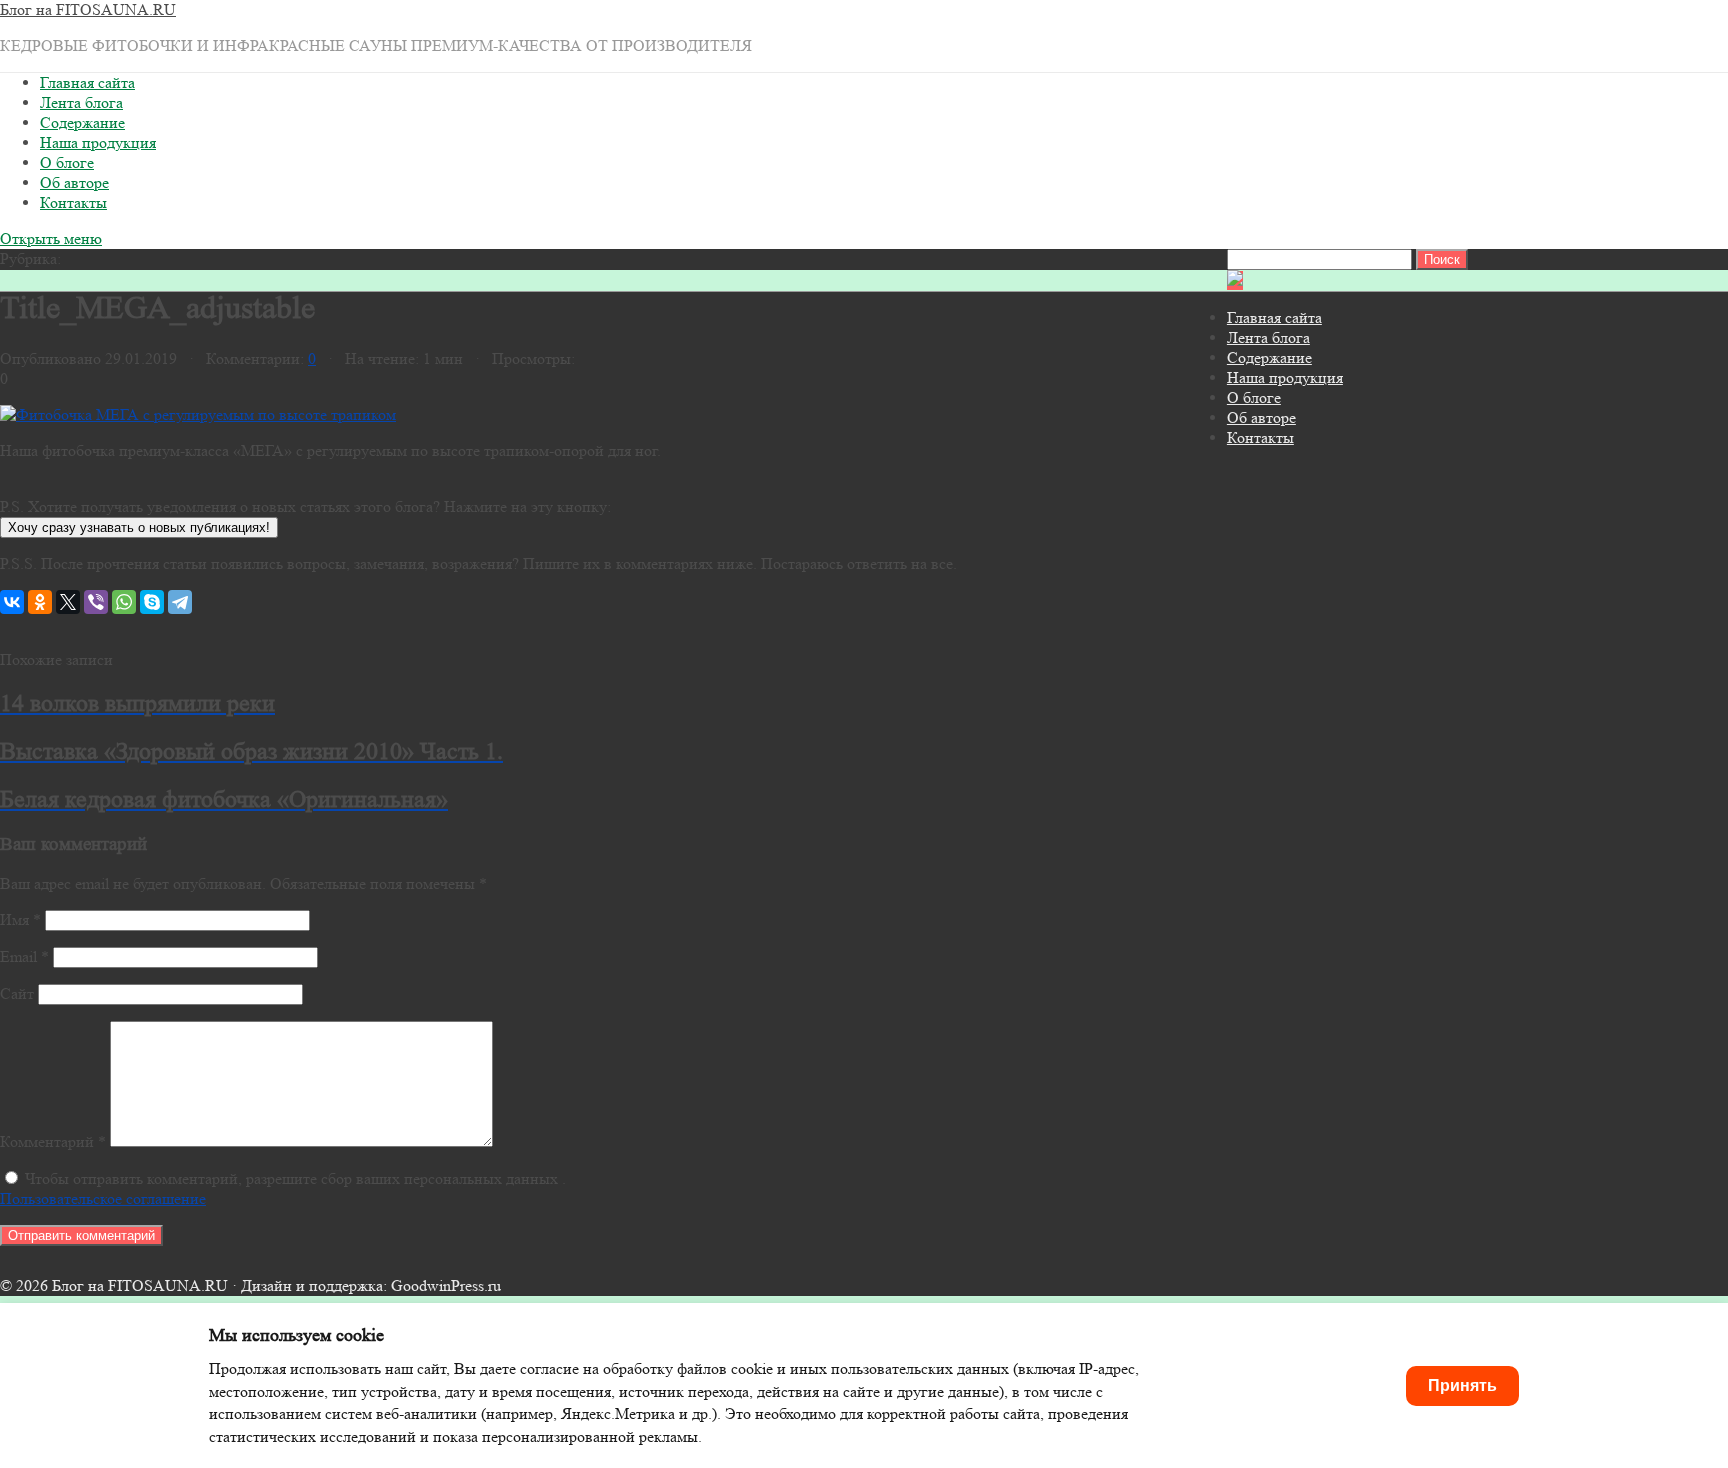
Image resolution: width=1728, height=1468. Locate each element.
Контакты (73, 202)
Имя (20, 919)
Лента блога (81, 102)
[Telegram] (180, 602)
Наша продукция (98, 142)
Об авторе (74, 182)
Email (24, 956)
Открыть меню (51, 238)
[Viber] (96, 602)
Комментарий (53, 1141)
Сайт (17, 993)
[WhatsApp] (124, 602)
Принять (1462, 1385)
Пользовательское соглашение (103, 1198)
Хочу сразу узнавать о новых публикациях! (139, 527)
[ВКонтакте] (12, 602)
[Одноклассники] (40, 602)
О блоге (67, 162)
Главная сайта (87, 82)
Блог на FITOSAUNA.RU (88, 9)
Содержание (82, 122)
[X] (68, 602)
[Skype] (152, 602)
